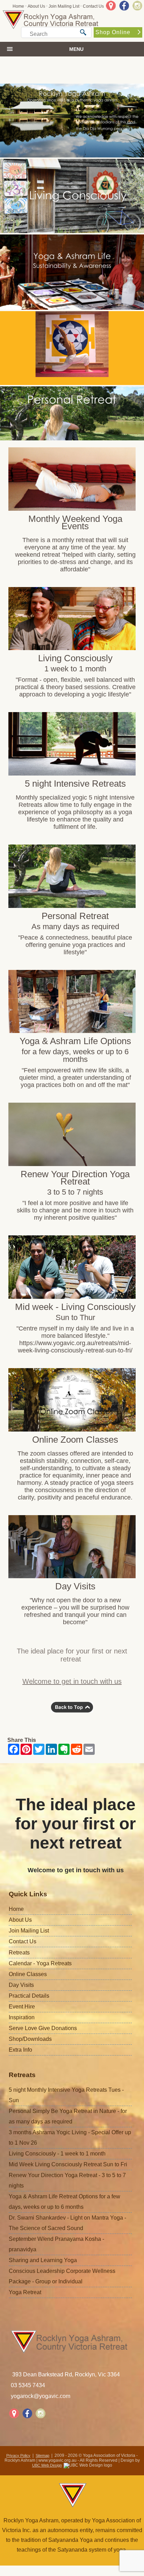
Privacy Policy (18, 2455)
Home (18, 6)
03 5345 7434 (28, 2385)
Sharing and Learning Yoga (43, 2260)
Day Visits (21, 1985)
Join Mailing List (64, 6)
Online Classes (28, 1974)
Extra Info (20, 2050)
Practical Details (29, 1996)
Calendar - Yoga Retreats (40, 1963)
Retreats (19, 1953)
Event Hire (22, 2007)
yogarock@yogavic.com (41, 2396)
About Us (36, 6)
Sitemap (42, 2455)
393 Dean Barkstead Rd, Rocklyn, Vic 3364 (66, 2374)
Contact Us (93, 6)
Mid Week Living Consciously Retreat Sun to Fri (68, 2164)
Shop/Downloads (30, 2039)
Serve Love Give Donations (43, 2028)
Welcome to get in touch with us (72, 1681)
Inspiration (22, 2017)
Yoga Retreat (25, 2292)
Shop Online (113, 32)
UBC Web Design (47, 2465)
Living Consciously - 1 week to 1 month (57, 2154)
